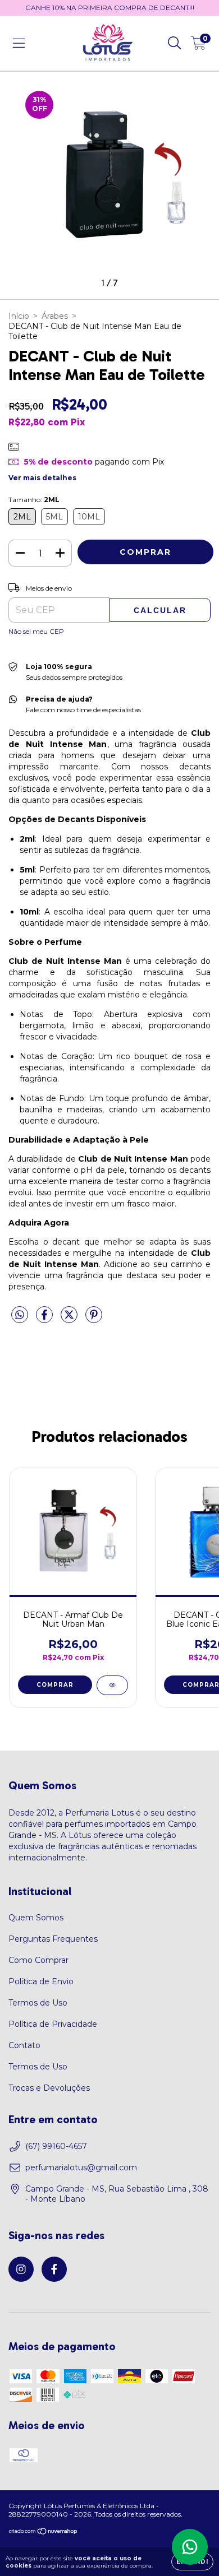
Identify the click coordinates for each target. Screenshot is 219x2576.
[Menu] (19, 43)
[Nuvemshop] (44, 2532)
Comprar (55, 1685)
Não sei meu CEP (36, 631)
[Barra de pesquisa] (175, 43)
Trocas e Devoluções (49, 2088)
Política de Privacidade (53, 2024)
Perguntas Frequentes (53, 1939)
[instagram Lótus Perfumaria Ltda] (21, 2269)
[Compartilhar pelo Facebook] (45, 1320)
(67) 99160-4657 (56, 2146)
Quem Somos (36, 1918)
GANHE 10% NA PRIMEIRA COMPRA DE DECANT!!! (110, 8)
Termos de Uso (38, 2003)
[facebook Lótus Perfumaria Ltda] (54, 2269)
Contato (24, 2045)
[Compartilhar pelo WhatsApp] (20, 1315)
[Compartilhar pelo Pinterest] (94, 1320)
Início (19, 316)
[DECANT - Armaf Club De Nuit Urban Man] (112, 1685)
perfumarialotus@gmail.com (81, 2167)
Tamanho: (34, 500)
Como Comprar (38, 1960)
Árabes (55, 316)
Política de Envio (41, 1981)
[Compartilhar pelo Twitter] (70, 1320)
